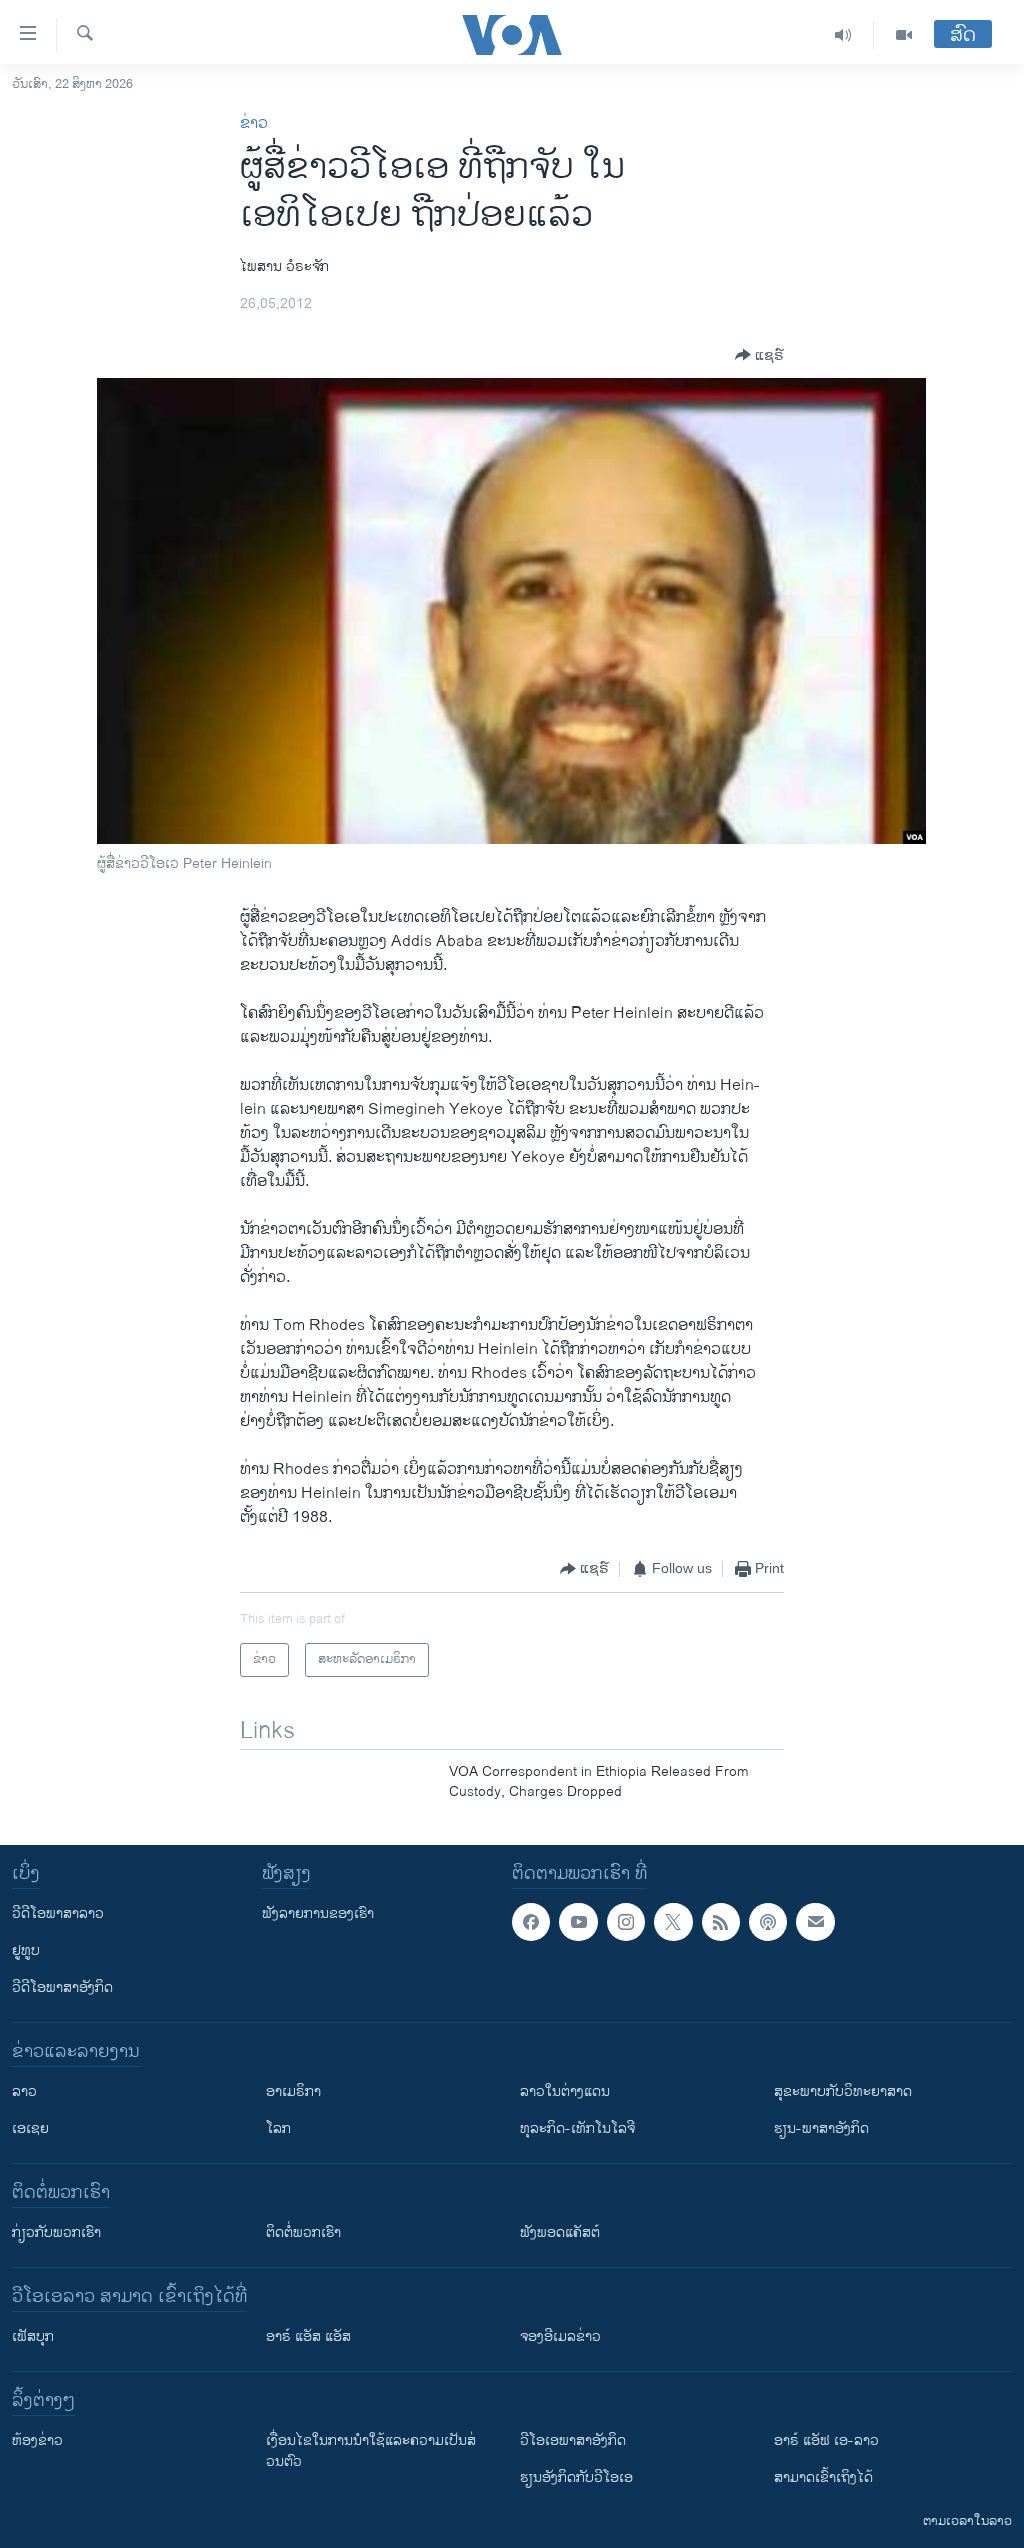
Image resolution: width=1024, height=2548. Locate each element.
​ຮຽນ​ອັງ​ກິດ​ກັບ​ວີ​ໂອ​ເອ (576, 2477)
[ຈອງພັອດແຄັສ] (815, 1922)
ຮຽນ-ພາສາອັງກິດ (821, 2128)
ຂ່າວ (254, 123)
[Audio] (843, 35)
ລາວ (24, 2091)
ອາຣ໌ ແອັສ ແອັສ (308, 2336)
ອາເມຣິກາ (293, 2091)
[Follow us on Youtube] (578, 1922)
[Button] (759, 355)
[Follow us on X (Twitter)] (673, 1922)
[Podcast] (768, 1922)
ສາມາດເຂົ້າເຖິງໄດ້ (823, 2477)
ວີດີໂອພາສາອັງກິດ (62, 1987)
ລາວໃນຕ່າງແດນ (565, 2091)
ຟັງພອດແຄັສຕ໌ (560, 2232)
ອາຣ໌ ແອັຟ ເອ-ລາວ (826, 2440)
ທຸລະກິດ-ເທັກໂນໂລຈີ (577, 2128)
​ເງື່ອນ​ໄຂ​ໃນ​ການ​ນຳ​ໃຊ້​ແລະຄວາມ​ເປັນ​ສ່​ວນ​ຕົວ (371, 2451)
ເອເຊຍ (30, 2128)
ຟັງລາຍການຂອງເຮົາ (318, 1913)
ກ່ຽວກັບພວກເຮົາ (56, 2232)
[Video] (904, 35)
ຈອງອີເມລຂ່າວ (560, 2336)
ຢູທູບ (26, 1950)
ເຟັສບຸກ (33, 2336)
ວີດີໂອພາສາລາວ (58, 1913)
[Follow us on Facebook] (531, 1922)
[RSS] (721, 1922)
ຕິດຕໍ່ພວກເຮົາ (303, 2232)
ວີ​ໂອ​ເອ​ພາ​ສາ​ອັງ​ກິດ (573, 2440)
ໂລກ (278, 2128)
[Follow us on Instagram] (626, 1922)
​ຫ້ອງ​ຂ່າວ (37, 2440)
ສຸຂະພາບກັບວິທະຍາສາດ (843, 2091)
